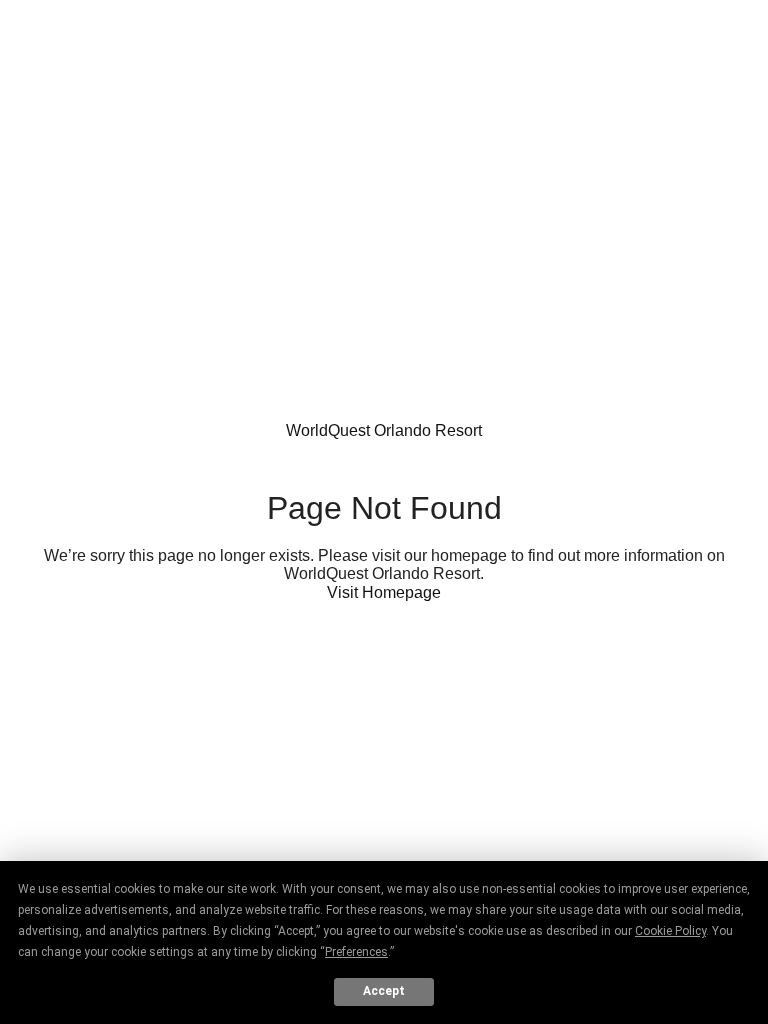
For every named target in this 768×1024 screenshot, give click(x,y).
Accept (384, 991)
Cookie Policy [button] (670, 931)
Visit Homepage (384, 592)
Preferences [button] (356, 952)
